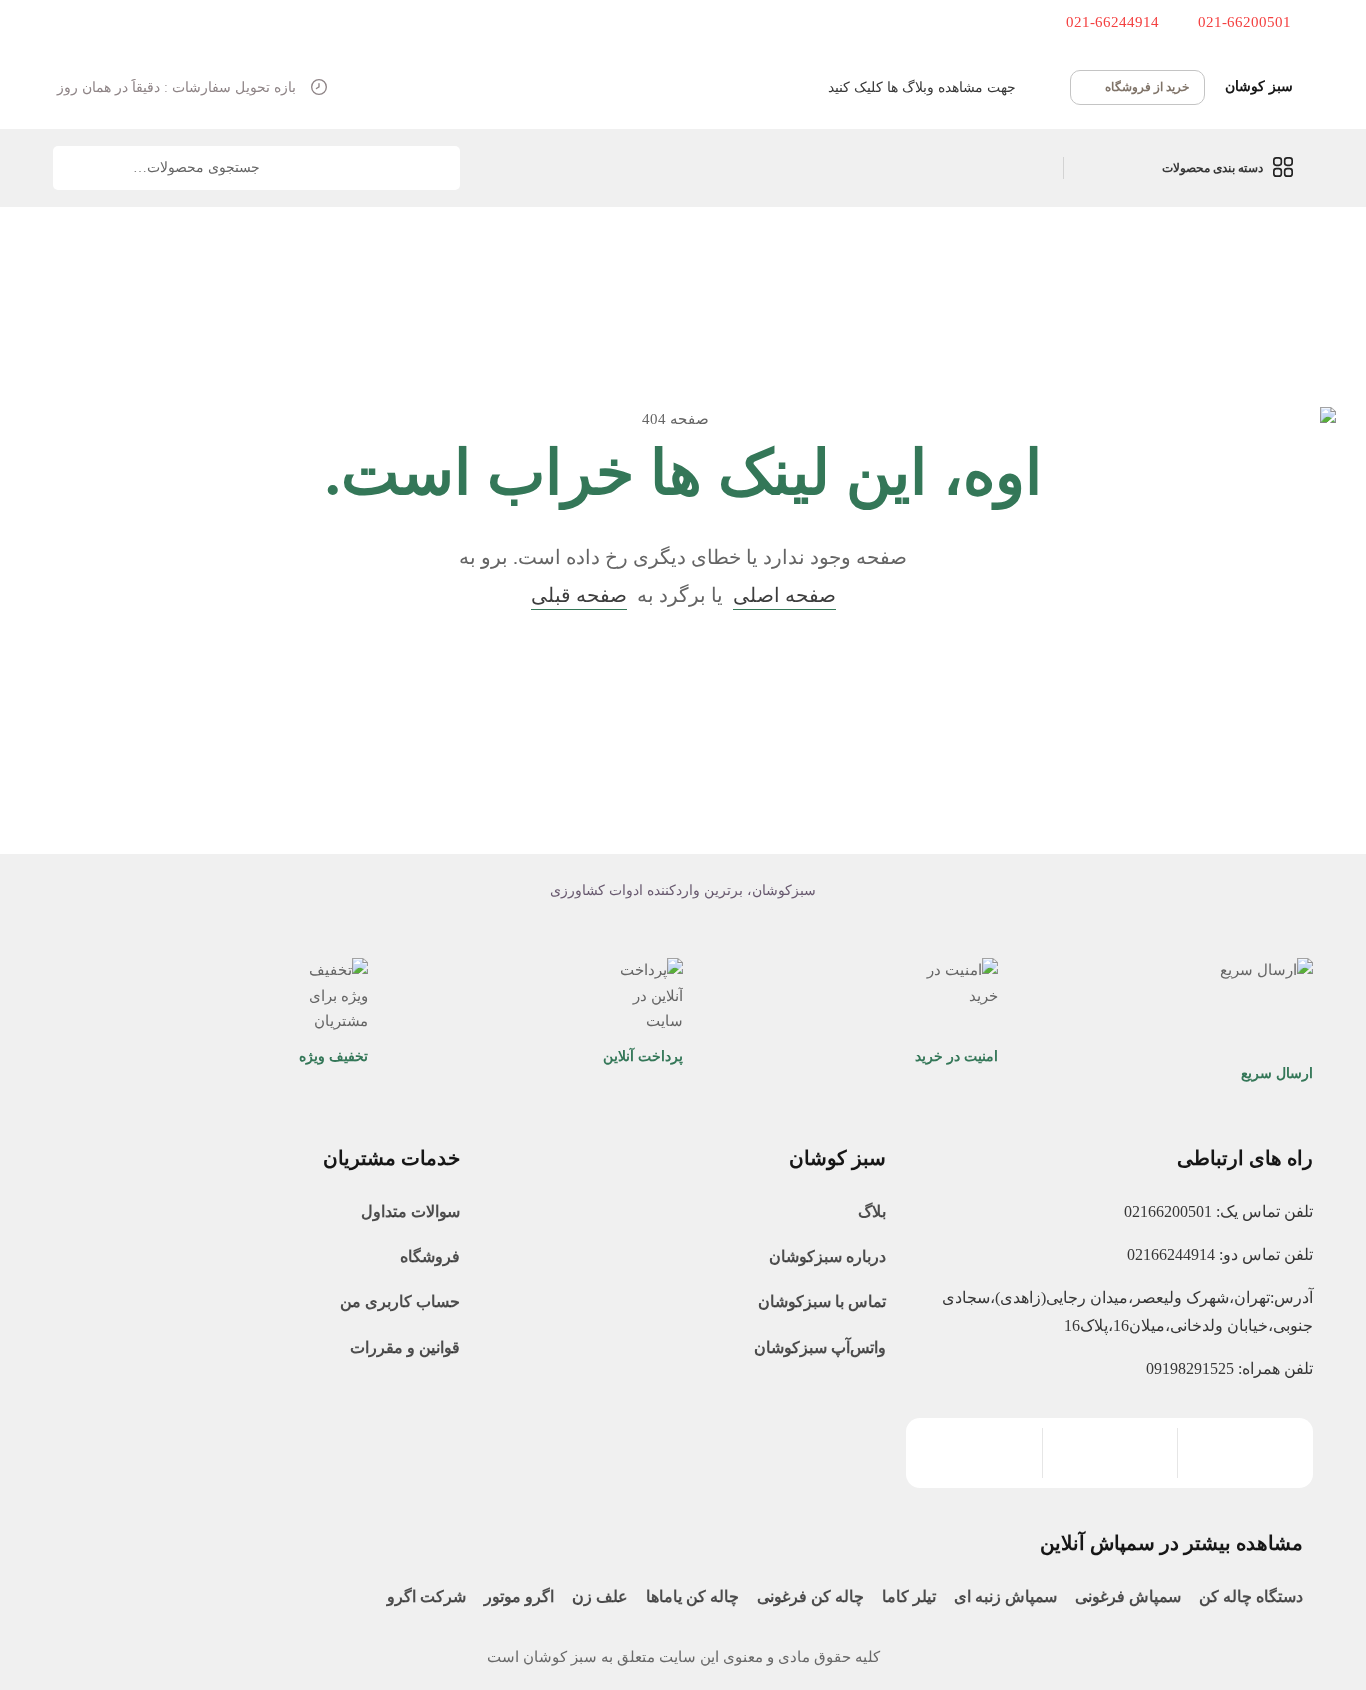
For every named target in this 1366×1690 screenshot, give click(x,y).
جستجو (80, 168)
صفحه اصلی (784, 595)
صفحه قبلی (579, 595)
